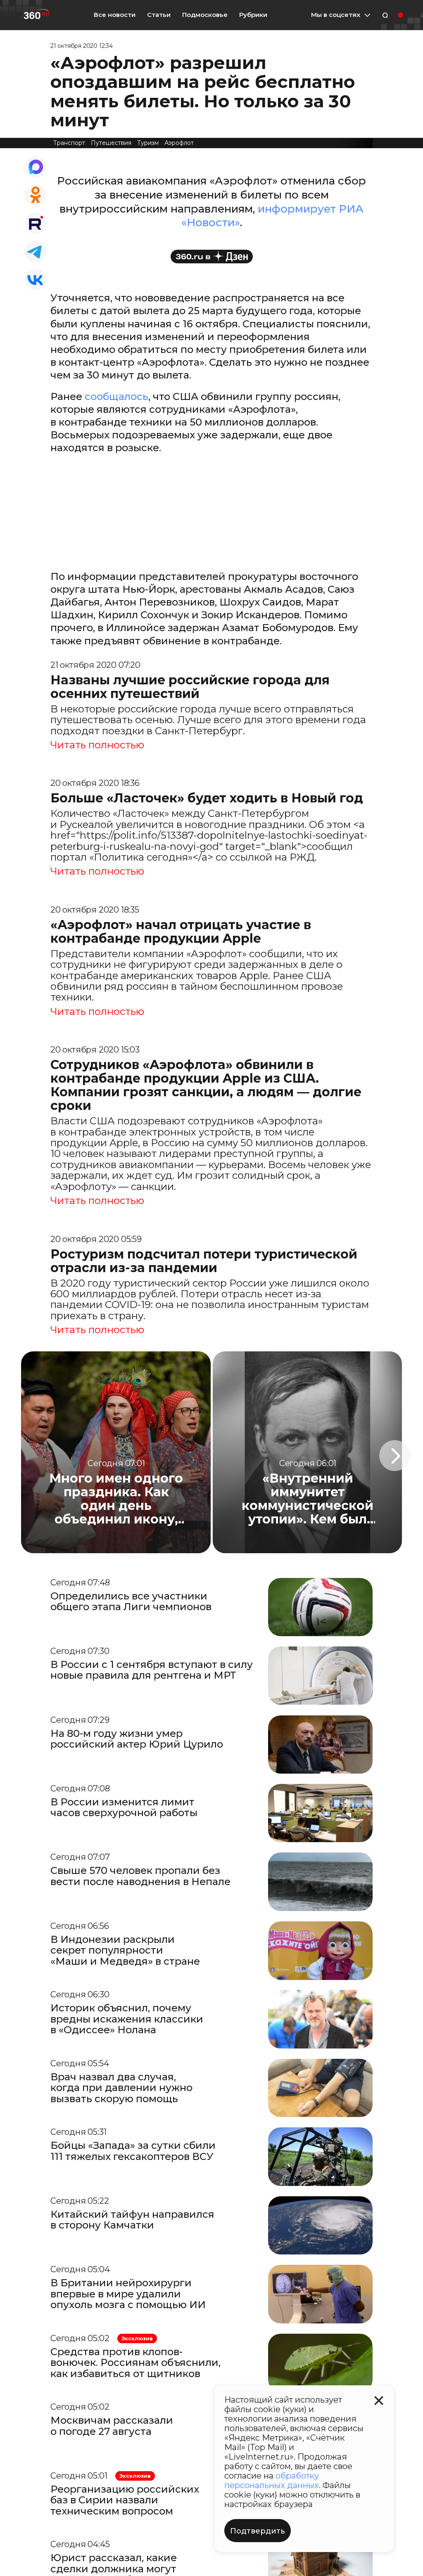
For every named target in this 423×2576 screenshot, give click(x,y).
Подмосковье (205, 15)
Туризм (148, 143)
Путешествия (111, 143)
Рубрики (253, 15)
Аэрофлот (179, 143)
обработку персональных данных (272, 2480)
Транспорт (69, 143)
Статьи (159, 15)
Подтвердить (258, 2531)
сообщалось (116, 396)
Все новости (115, 15)
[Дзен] (212, 257)
